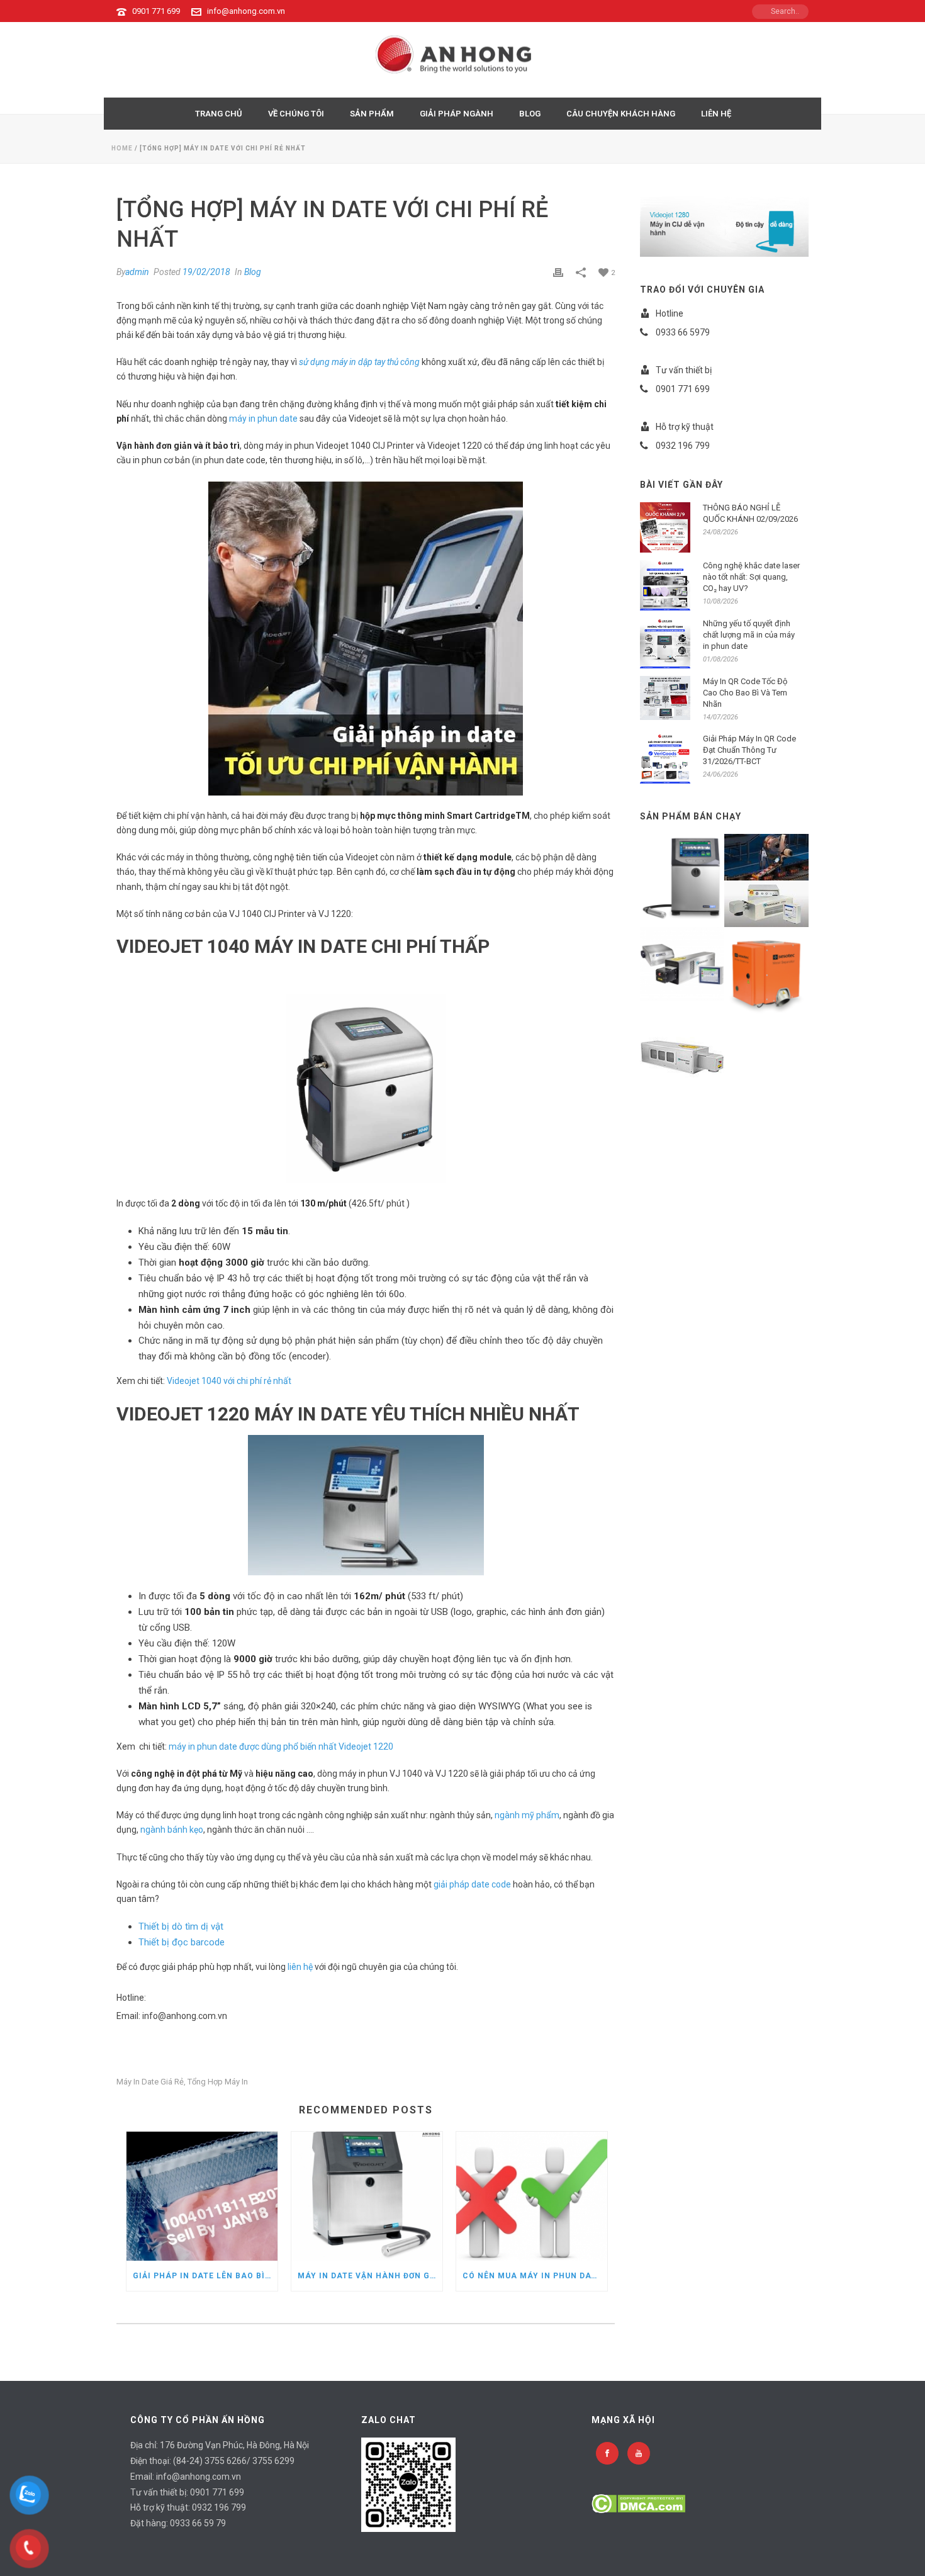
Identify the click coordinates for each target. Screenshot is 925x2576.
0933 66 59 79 (198, 2523)
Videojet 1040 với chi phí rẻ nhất (229, 1381)
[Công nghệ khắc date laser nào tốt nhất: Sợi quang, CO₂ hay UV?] (665, 585)
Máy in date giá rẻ (150, 2082)
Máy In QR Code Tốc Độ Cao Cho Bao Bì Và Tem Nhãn (745, 693)
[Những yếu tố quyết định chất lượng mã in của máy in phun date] (665, 643)
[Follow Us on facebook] (607, 2453)
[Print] (558, 272)
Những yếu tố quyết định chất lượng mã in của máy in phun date (749, 635)
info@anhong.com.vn (246, 11)
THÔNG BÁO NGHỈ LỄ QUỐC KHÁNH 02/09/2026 (750, 513)
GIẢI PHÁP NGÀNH (457, 114)
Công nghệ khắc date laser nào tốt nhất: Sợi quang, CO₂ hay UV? (751, 577)
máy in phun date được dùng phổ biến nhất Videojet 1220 (281, 1746)
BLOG (530, 114)
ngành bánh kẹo (172, 1830)
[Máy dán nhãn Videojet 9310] (782, 855)
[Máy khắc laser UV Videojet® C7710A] (782, 901)
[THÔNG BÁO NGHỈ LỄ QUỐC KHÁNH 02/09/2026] (665, 527)
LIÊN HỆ (716, 114)
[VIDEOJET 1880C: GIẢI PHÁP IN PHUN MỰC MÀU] (697, 871)
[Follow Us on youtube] (639, 2453)
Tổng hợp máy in (218, 2082)
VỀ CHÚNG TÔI (296, 114)
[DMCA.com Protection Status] (638, 2503)
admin (137, 272)
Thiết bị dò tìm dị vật (181, 1926)
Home (122, 148)
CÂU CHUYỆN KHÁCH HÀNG (621, 114)
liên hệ (300, 1967)
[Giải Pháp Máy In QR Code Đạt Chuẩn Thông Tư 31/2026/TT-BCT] (665, 758)
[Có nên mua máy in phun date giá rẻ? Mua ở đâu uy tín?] (532, 2196)
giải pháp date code (472, 1884)
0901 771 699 (156, 11)
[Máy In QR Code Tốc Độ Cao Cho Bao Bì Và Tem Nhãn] (665, 698)
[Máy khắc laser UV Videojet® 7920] (697, 1050)
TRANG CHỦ (219, 114)
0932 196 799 (219, 2507)
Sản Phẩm (372, 114)
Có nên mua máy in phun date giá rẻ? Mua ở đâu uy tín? (535, 2276)
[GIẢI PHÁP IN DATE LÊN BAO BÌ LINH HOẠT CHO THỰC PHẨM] (202, 2196)
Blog (253, 272)
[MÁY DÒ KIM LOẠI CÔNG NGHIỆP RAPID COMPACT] (782, 965)
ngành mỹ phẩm (527, 1815)
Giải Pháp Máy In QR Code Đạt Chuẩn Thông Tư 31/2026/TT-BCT (749, 750)
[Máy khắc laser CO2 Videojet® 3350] (697, 959)
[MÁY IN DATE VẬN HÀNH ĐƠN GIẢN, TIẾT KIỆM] (367, 2196)
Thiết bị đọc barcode (182, 1942)
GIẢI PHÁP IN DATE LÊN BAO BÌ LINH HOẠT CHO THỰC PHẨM (205, 2276)
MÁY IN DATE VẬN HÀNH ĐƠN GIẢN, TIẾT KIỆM (370, 2276)
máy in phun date (263, 419)
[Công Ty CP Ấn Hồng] (463, 60)
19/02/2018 (206, 272)
